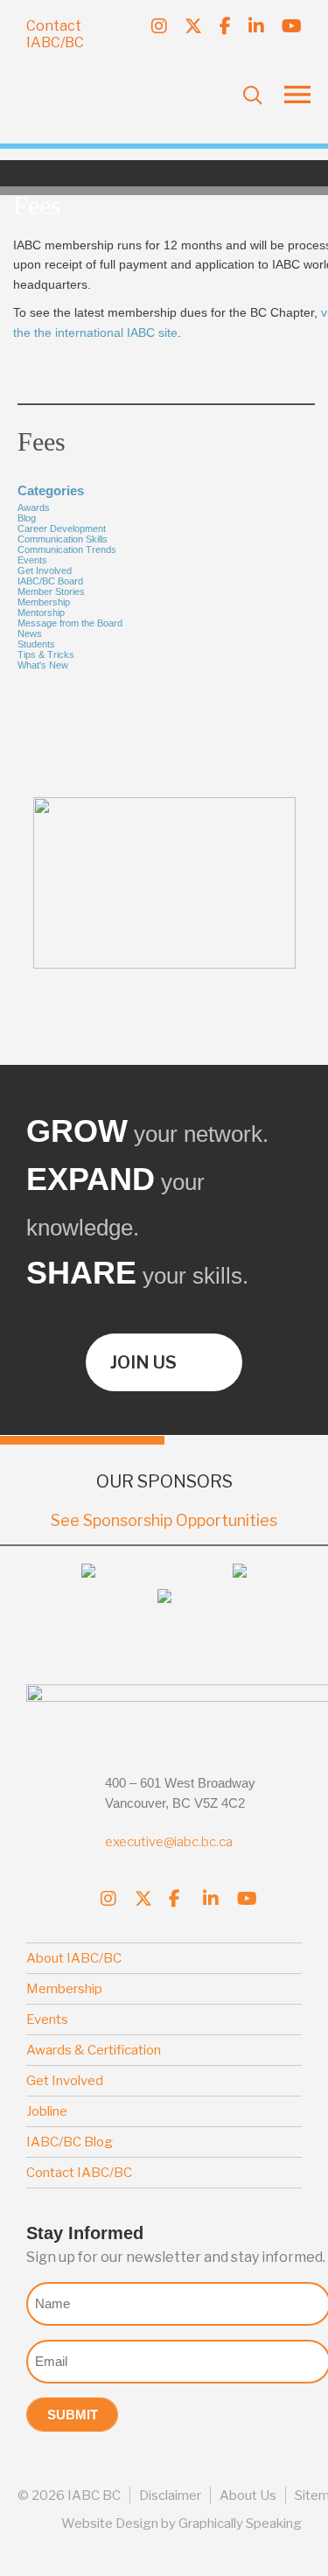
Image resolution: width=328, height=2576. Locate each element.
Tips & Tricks (46, 654)
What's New (43, 665)
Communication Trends (67, 549)
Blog (27, 518)
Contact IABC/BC (55, 34)
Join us (143, 1362)
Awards (34, 507)
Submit (73, 2415)
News (30, 633)
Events (32, 560)
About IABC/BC (74, 1958)
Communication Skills (63, 539)
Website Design (110, 2523)
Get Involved (45, 570)
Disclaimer (170, 2495)
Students (36, 644)
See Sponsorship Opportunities (164, 1520)
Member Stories (51, 591)
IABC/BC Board (50, 581)
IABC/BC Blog (70, 2142)
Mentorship (41, 612)
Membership (44, 602)
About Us (248, 2495)
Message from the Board (70, 623)
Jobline (47, 2111)
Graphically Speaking (240, 2523)
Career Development (62, 528)
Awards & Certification (94, 2050)
